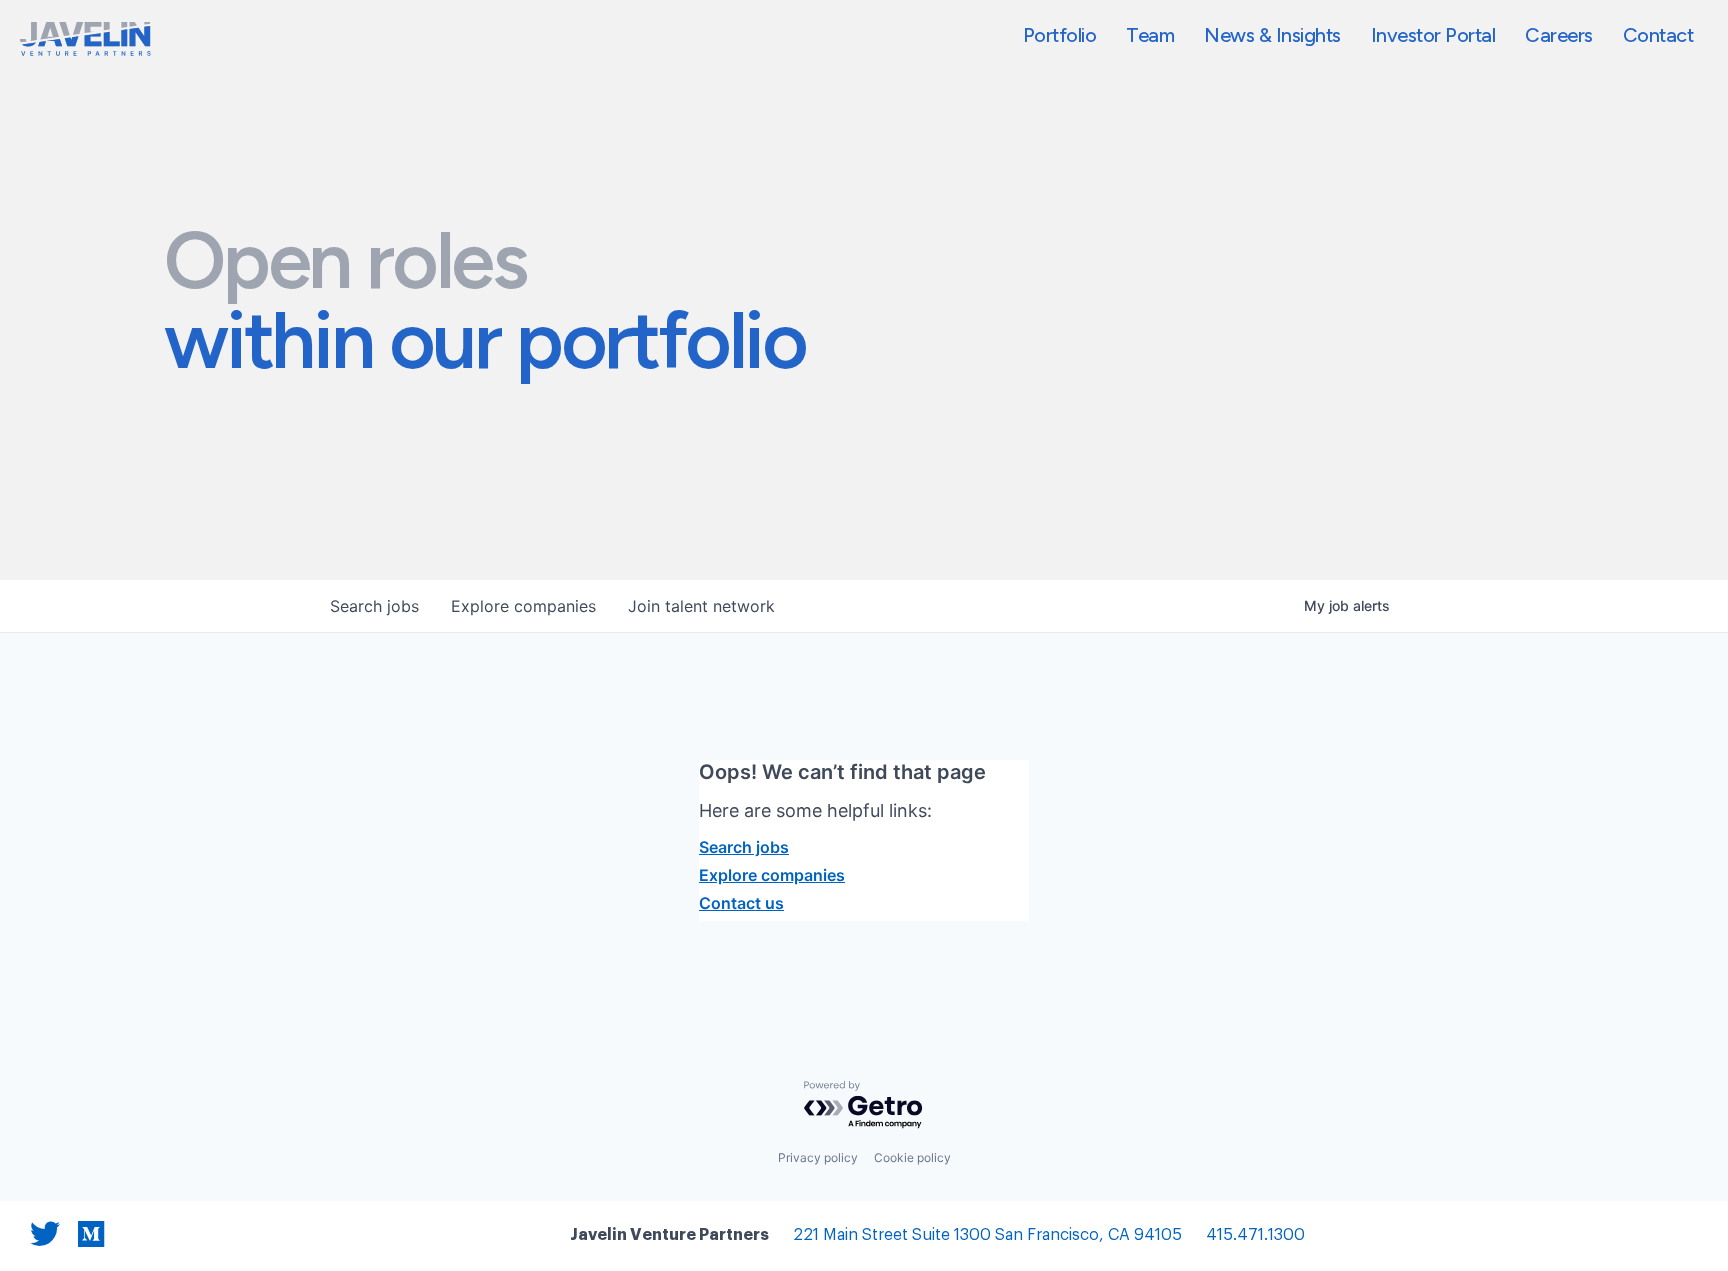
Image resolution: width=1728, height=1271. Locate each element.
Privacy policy (818, 1157)
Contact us (741, 903)
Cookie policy (912, 1157)
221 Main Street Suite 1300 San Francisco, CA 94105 (987, 1235)
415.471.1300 (1255, 1235)
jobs (374, 606)
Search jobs (744, 847)
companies (523, 606)
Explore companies (772, 875)
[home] (85, 39)
